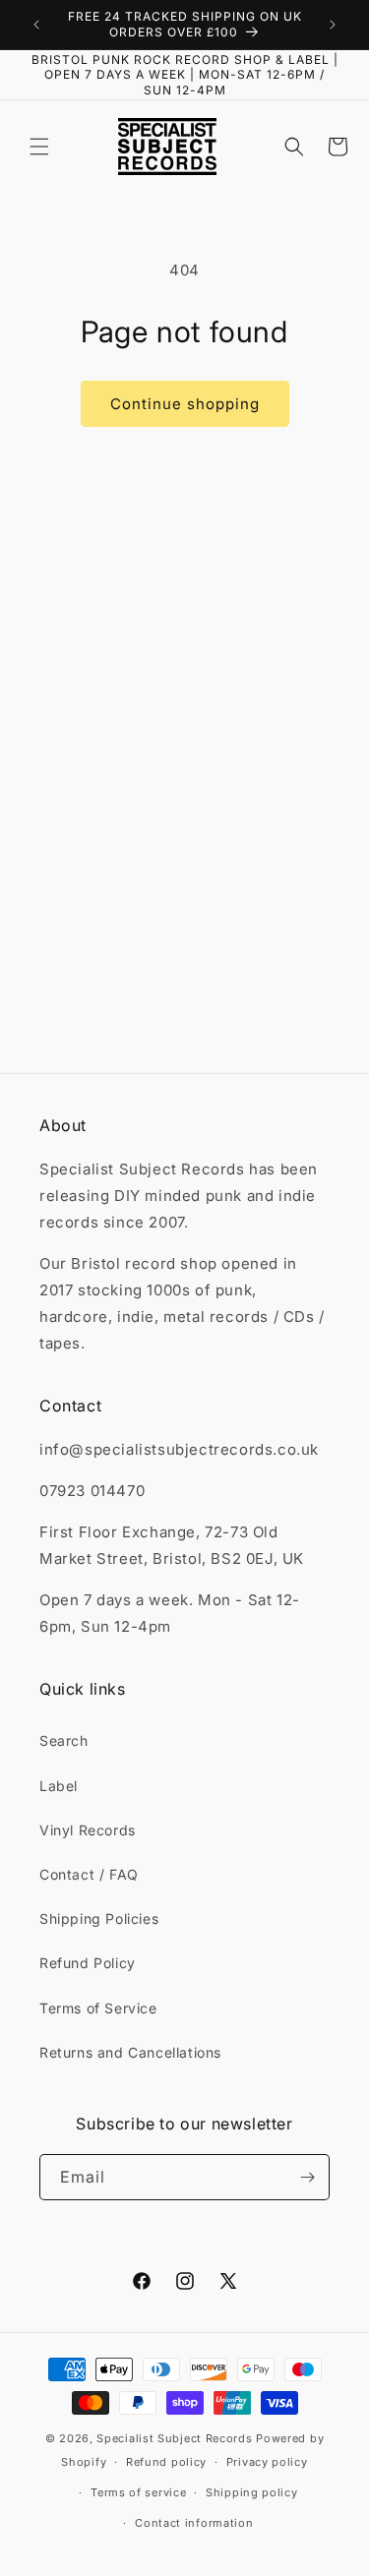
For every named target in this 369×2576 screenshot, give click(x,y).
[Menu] (39, 147)
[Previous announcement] (36, 25)
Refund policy (166, 2462)
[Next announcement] (333, 25)
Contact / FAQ (89, 1874)
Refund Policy (88, 1963)
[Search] (294, 147)
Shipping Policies (99, 1918)
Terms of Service (98, 2008)
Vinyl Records (88, 1830)
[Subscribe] (307, 2177)
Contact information (194, 2523)
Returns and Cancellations (130, 2052)
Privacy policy (267, 2462)
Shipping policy (252, 2492)
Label (59, 1786)
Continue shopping (185, 404)
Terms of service (138, 2492)
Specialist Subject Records (174, 2438)
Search (64, 1740)
